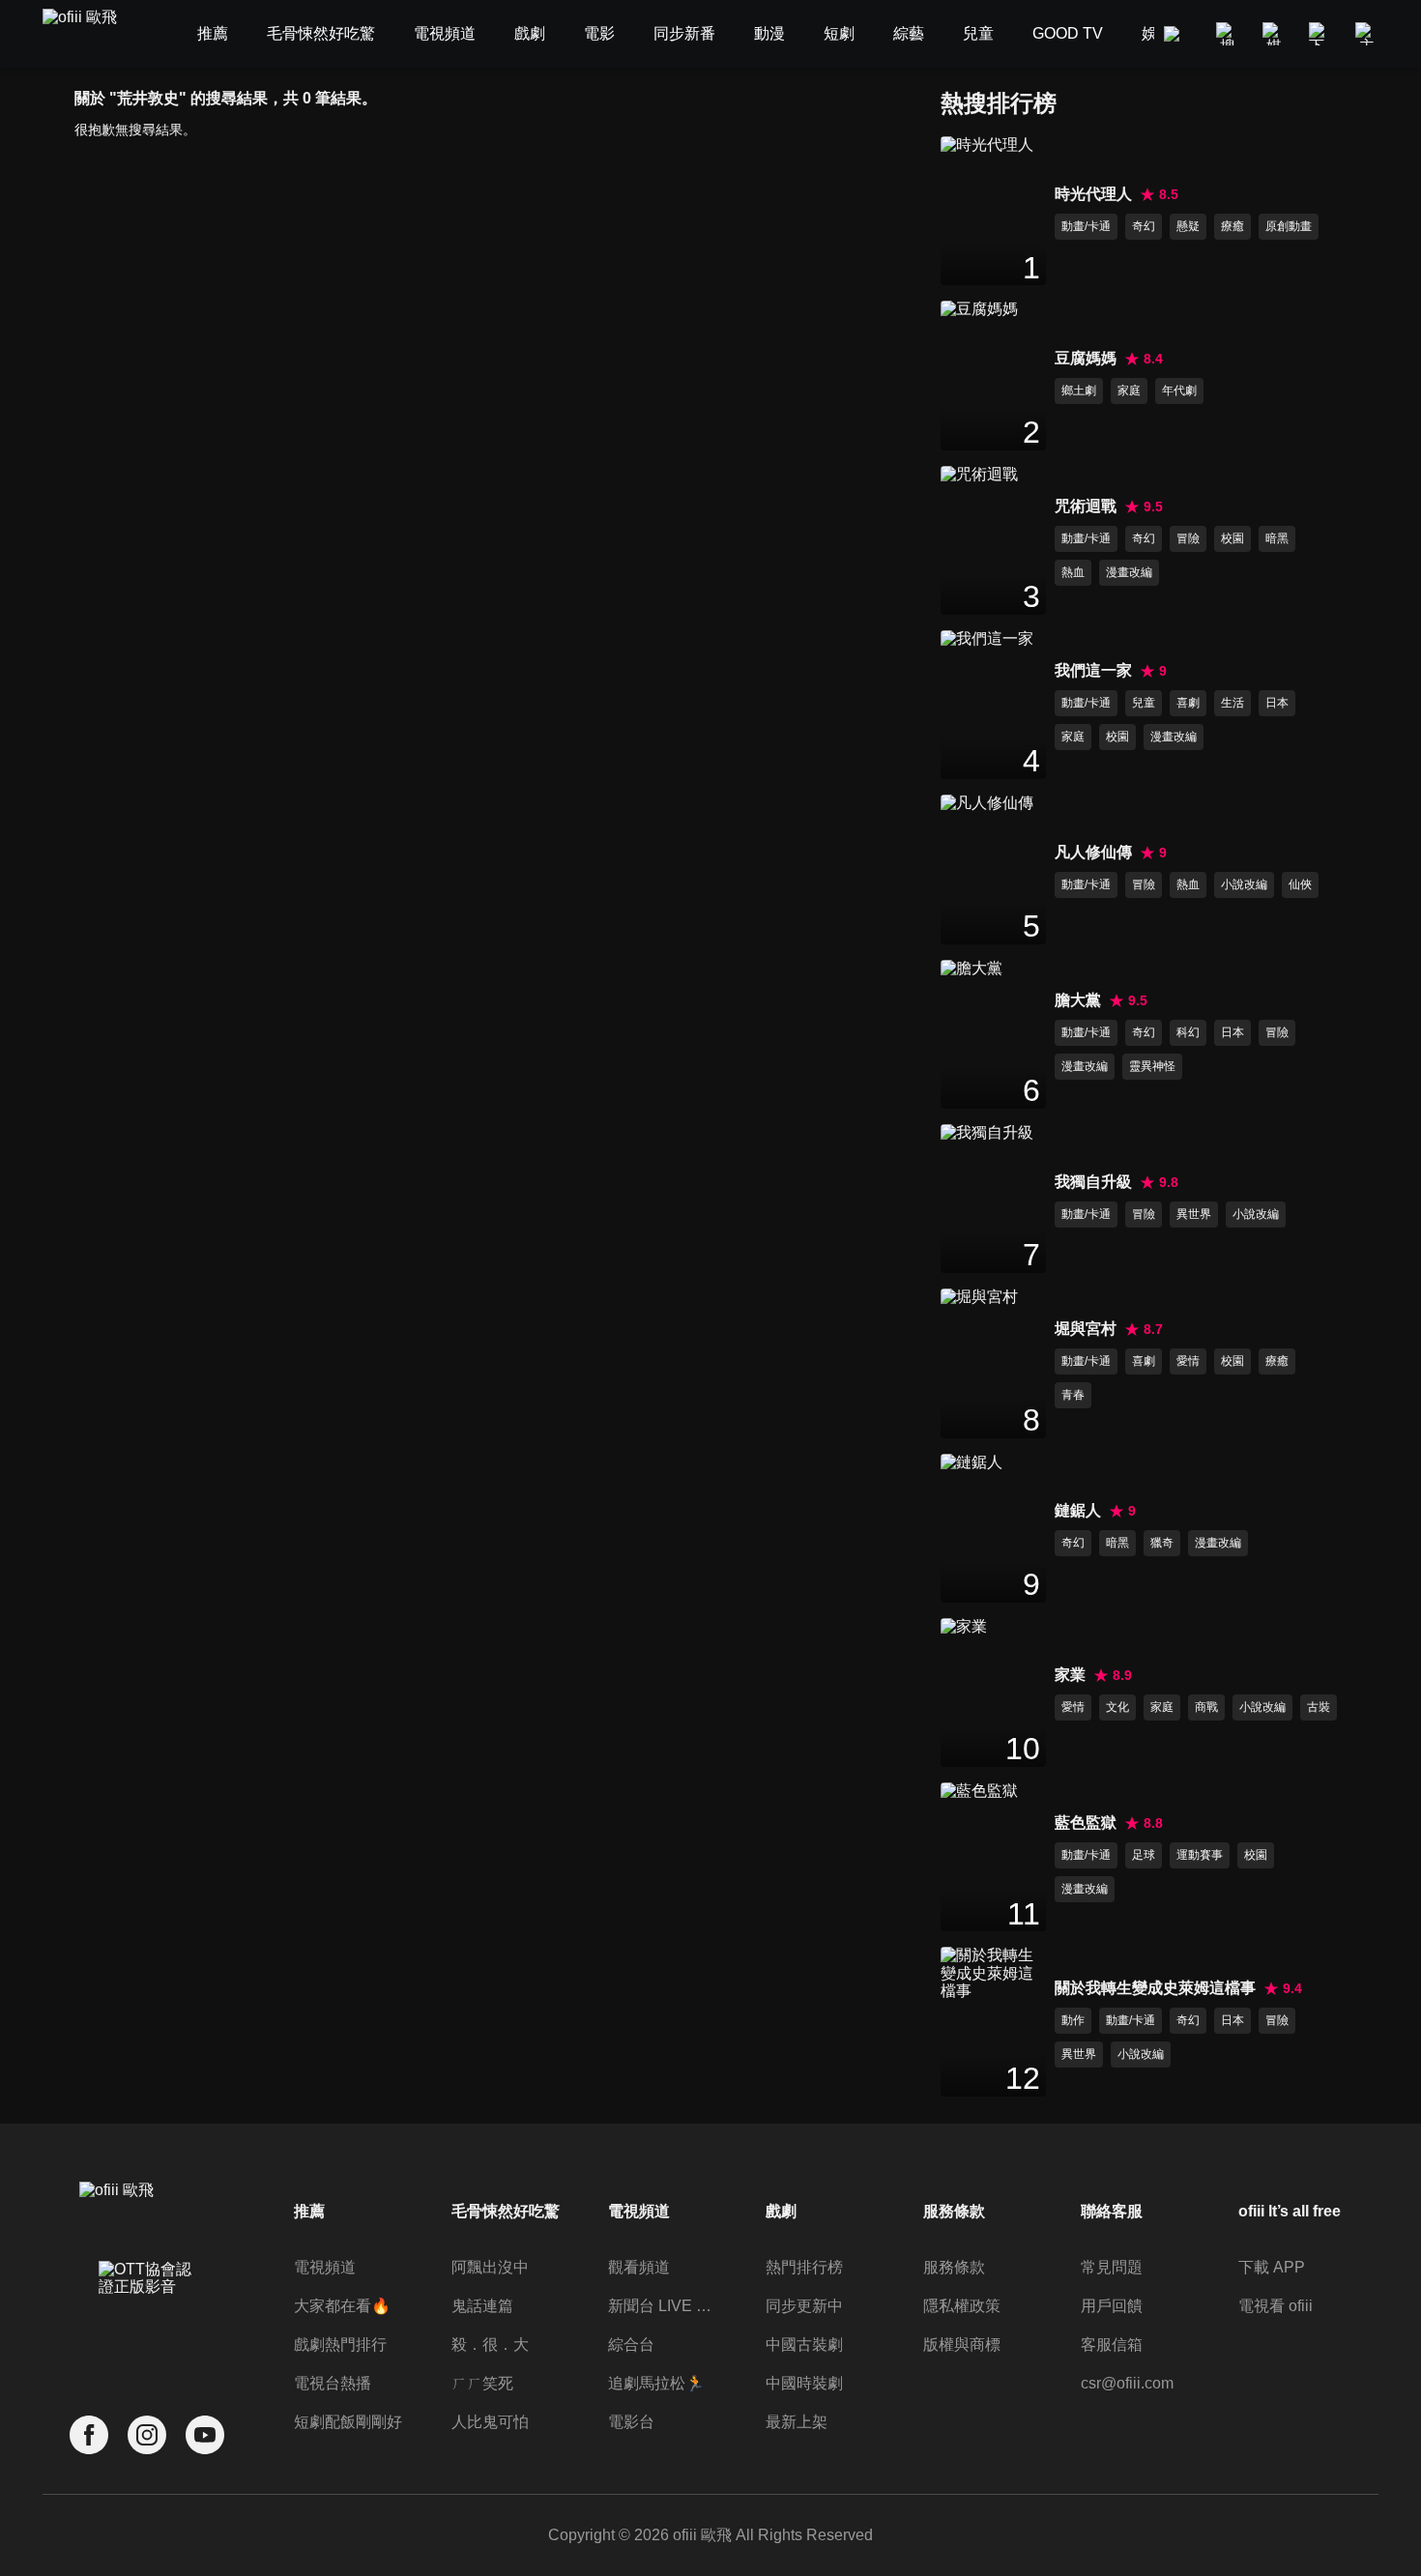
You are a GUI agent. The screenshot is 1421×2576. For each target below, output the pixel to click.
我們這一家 (1093, 670)
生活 (1232, 703)
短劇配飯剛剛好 (348, 2422)
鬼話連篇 (482, 2306)
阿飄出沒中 (490, 2267)
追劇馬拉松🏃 (656, 2383)
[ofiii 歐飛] (91, 34)
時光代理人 (1093, 194)
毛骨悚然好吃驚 (506, 2211)
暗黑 (1277, 538)
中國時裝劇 (804, 2383)
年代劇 (1179, 391)
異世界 (1194, 1214)
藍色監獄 (1086, 1823)
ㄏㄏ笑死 (482, 2383)
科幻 (1188, 1032)
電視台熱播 (333, 2383)
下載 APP (1272, 2267)
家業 (1070, 1675)
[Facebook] (89, 2435)
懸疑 (1188, 226)
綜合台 (631, 2344)
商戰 (1206, 1707)
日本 (1277, 703)
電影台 (631, 2422)
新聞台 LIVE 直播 (665, 2306)
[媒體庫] (1274, 34)
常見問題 (1112, 2267)
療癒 (1232, 226)
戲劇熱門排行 (340, 2344)
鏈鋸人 (1078, 1510)
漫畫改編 (1129, 572)
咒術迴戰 (1086, 506)
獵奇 (1162, 1543)
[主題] (1367, 34)
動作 (1073, 2020)
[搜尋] (1228, 34)
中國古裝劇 (804, 2344)
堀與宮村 (1086, 1329)
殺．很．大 (490, 2344)
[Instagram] (147, 2435)
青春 (1073, 1395)
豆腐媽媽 (1086, 358)
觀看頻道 (639, 2267)
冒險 (1188, 538)
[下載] (1320, 34)
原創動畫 (1289, 226)
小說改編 (1244, 884)
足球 (1144, 1855)
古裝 (1319, 1707)
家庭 (1129, 391)
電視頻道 (325, 2267)
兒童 (1144, 703)
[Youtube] (205, 2435)
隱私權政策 (962, 2306)
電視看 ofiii (1276, 2306)
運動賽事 (1200, 1855)
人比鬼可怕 (490, 2422)
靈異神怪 (1152, 1066)
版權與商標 (962, 2344)
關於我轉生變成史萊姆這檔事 (1155, 1988)
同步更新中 (804, 2306)
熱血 (1073, 572)
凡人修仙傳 (1093, 852)
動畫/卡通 (1086, 226)
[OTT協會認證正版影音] (147, 2321)
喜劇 (1188, 703)
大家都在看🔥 (342, 2306)
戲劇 (781, 2211)
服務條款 (954, 2267)
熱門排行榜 (804, 2267)
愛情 (1188, 1361)
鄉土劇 (1079, 391)
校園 (1232, 538)
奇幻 (1144, 226)
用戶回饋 (1112, 2306)
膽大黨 (1078, 1000)
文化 (1117, 1707)
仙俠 (1300, 884)
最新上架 (797, 2422)
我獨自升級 (1093, 1182)
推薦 (309, 2211)
